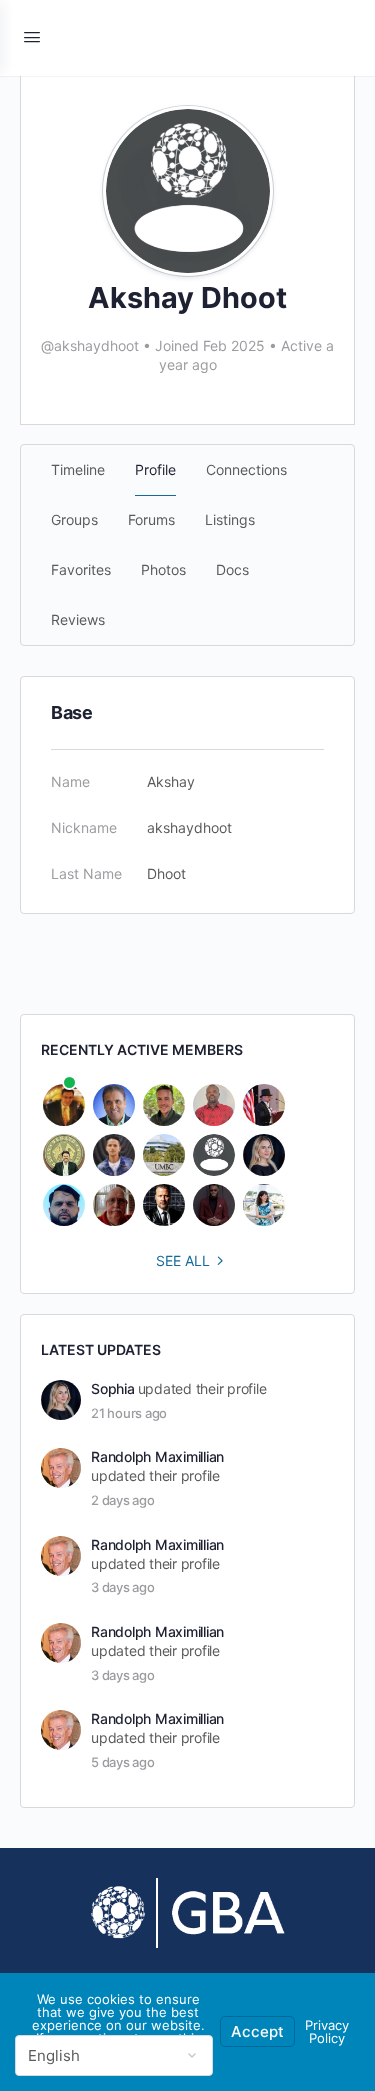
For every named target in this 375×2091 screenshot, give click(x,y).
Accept (257, 2031)
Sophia (113, 1388)
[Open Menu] (32, 36)
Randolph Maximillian (157, 1456)
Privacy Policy (327, 2031)
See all (183, 1260)
